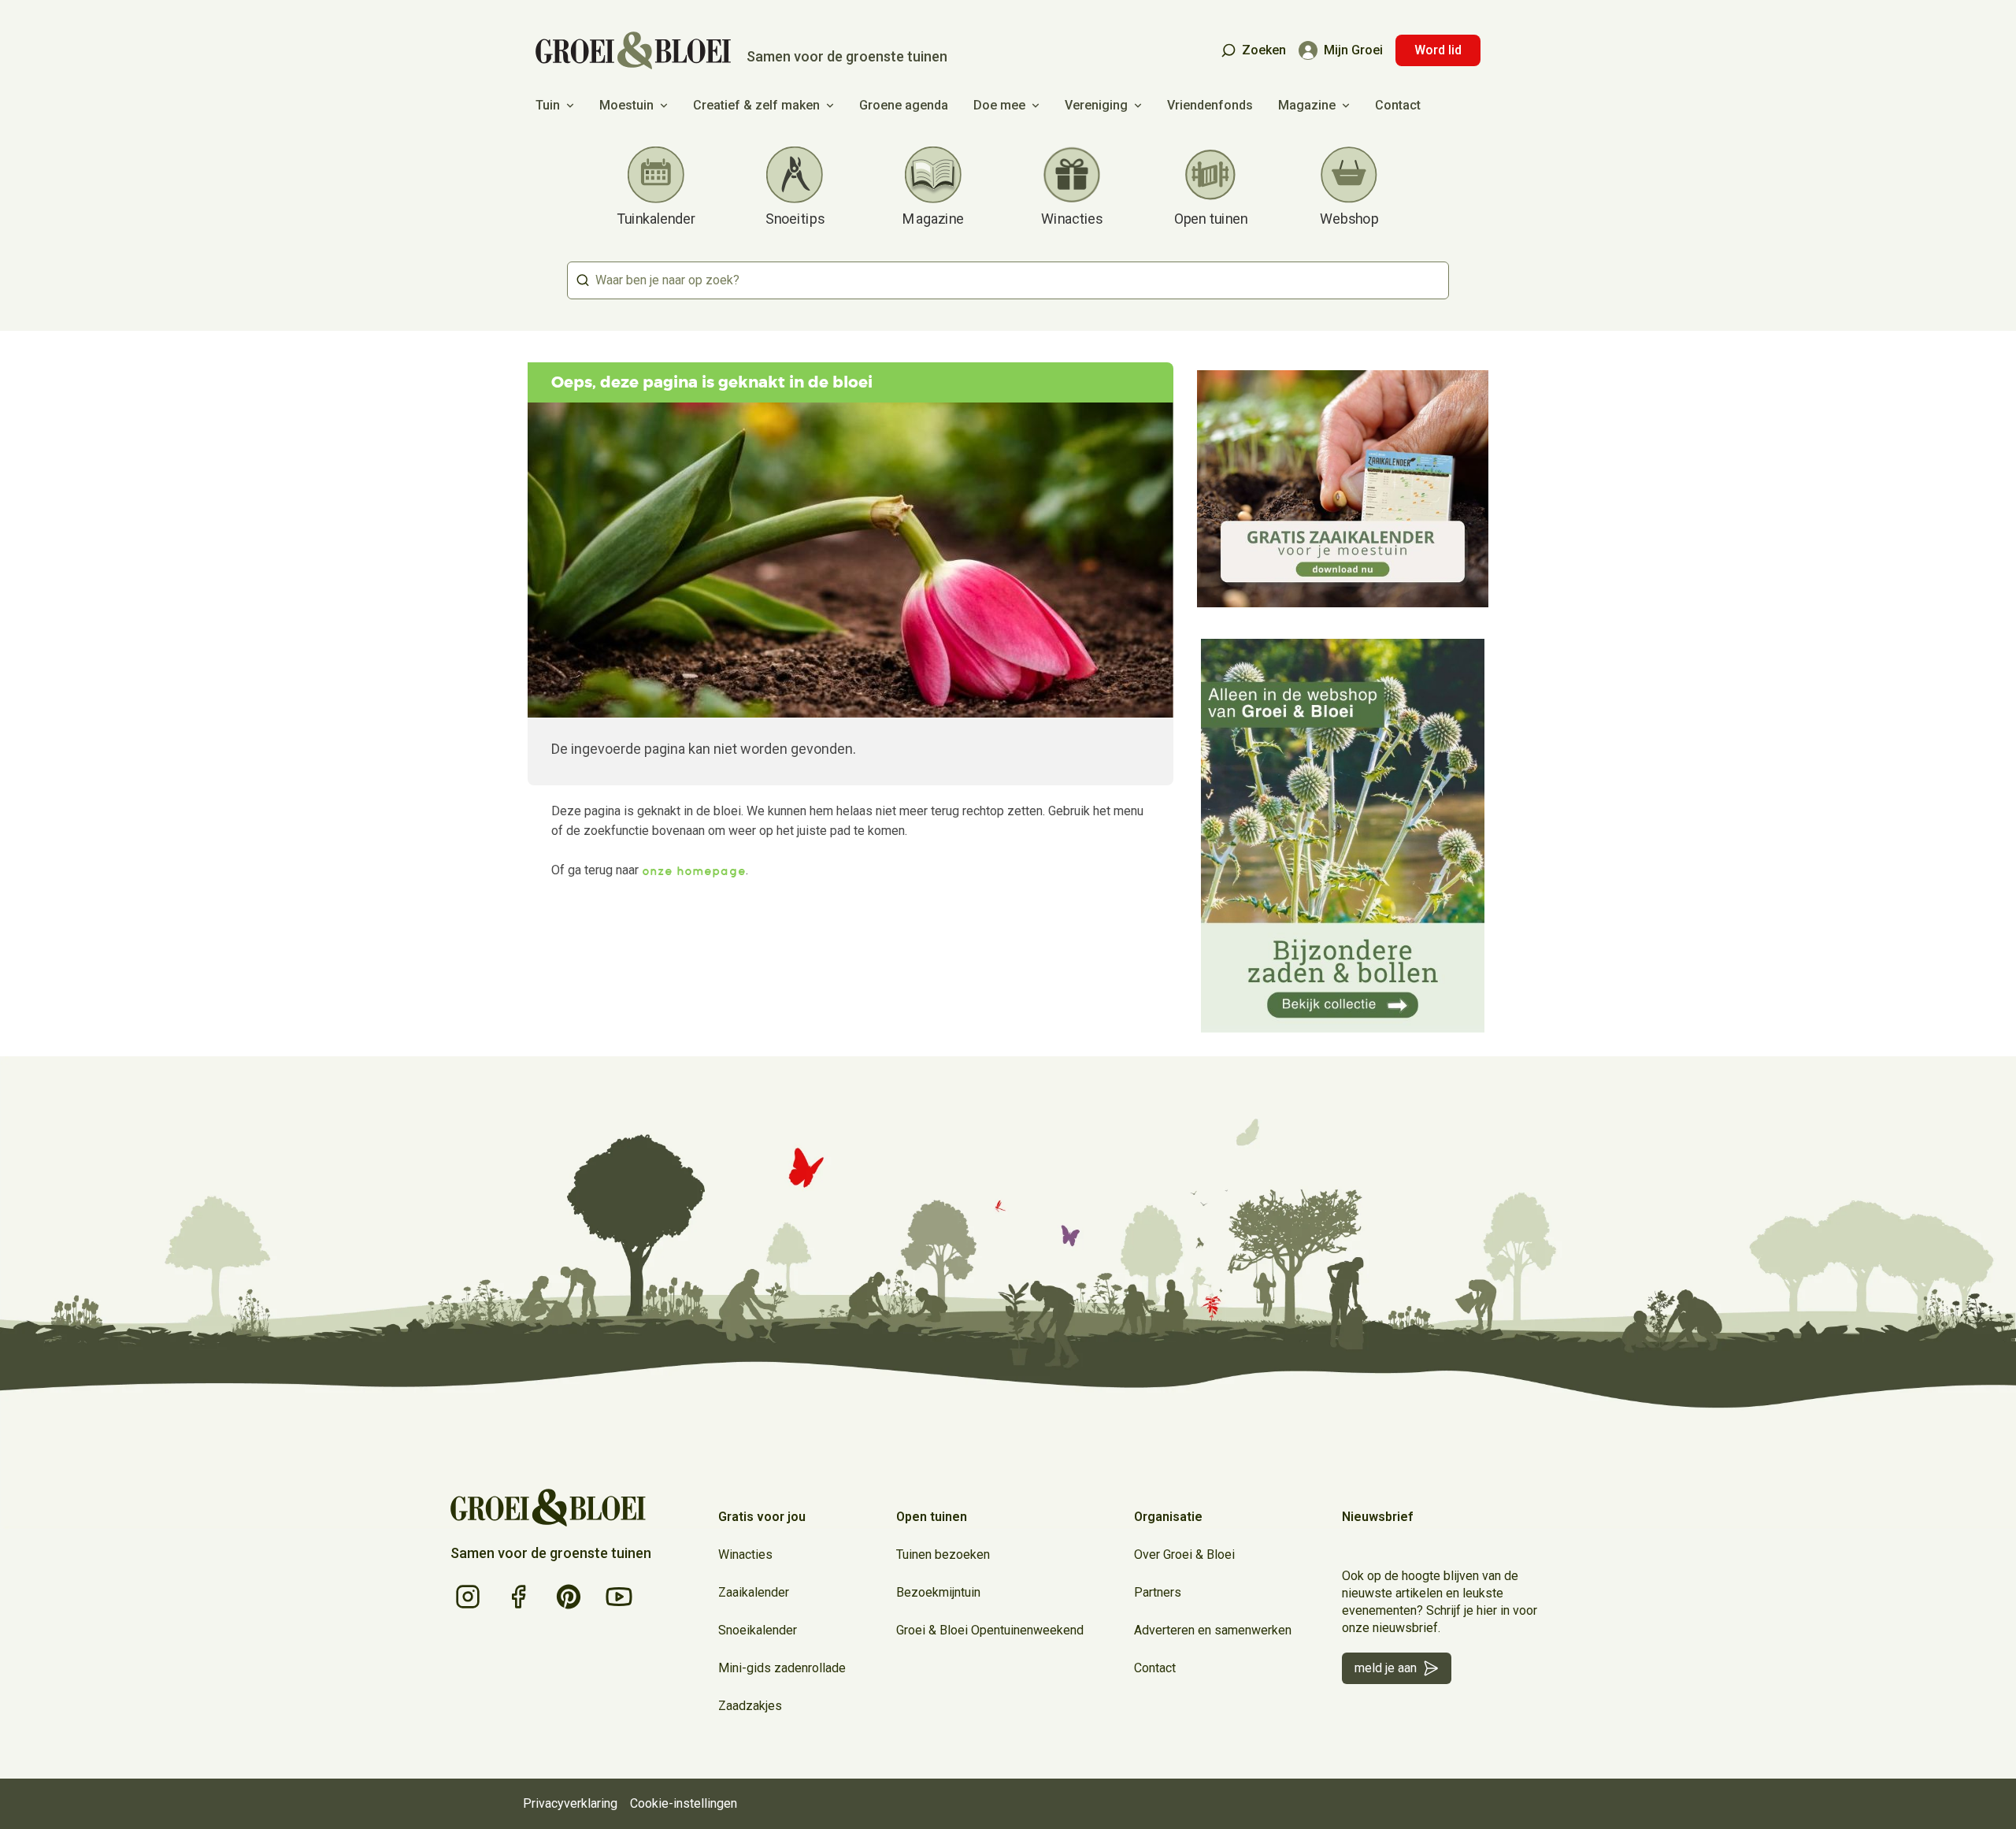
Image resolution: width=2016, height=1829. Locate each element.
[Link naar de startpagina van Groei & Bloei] (548, 1508)
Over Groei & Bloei (1184, 1554)
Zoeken (1264, 50)
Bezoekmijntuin (938, 1592)
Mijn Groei (1353, 50)
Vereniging (1096, 105)
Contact (1398, 105)
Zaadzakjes (750, 1706)
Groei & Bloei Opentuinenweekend (990, 1630)
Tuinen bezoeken (943, 1554)
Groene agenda (904, 105)
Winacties (745, 1554)
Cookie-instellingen (684, 1803)
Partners (1158, 1592)
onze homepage (694, 870)
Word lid (1438, 50)
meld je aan (1386, 1668)
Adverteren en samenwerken (1213, 1630)
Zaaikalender (754, 1592)
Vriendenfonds (1210, 105)
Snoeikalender (758, 1630)
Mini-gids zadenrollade (782, 1668)
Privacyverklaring (570, 1803)
